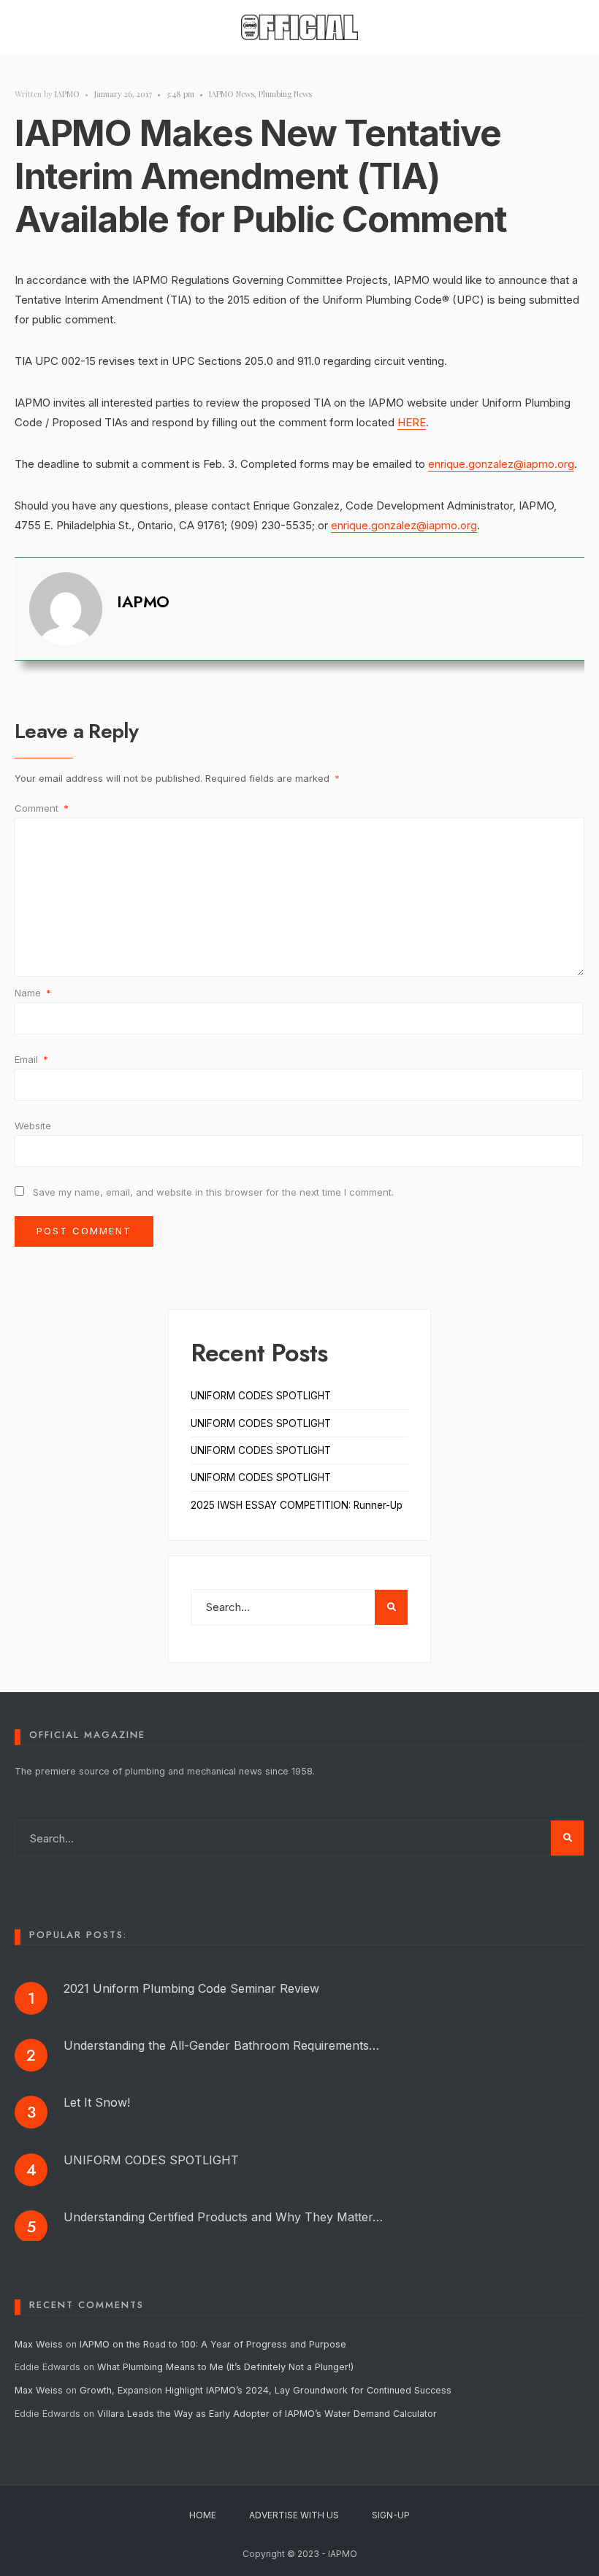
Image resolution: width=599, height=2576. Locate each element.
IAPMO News (232, 94)
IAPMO (67, 94)
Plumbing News (285, 94)
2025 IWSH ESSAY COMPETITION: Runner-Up (297, 1505)
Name (33, 993)
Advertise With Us (294, 2515)
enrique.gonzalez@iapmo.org (501, 464)
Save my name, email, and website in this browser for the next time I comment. (213, 1192)
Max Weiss (39, 2344)
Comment (42, 808)
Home (203, 2515)
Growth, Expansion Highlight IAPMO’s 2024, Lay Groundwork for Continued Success (266, 2390)
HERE (412, 422)
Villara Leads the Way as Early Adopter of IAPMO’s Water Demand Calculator (267, 2414)
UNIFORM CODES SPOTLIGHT (261, 1396)
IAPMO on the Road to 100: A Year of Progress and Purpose (213, 2344)
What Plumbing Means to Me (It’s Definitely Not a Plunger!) (227, 2367)
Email (31, 1059)
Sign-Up (391, 2515)
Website (33, 1126)
